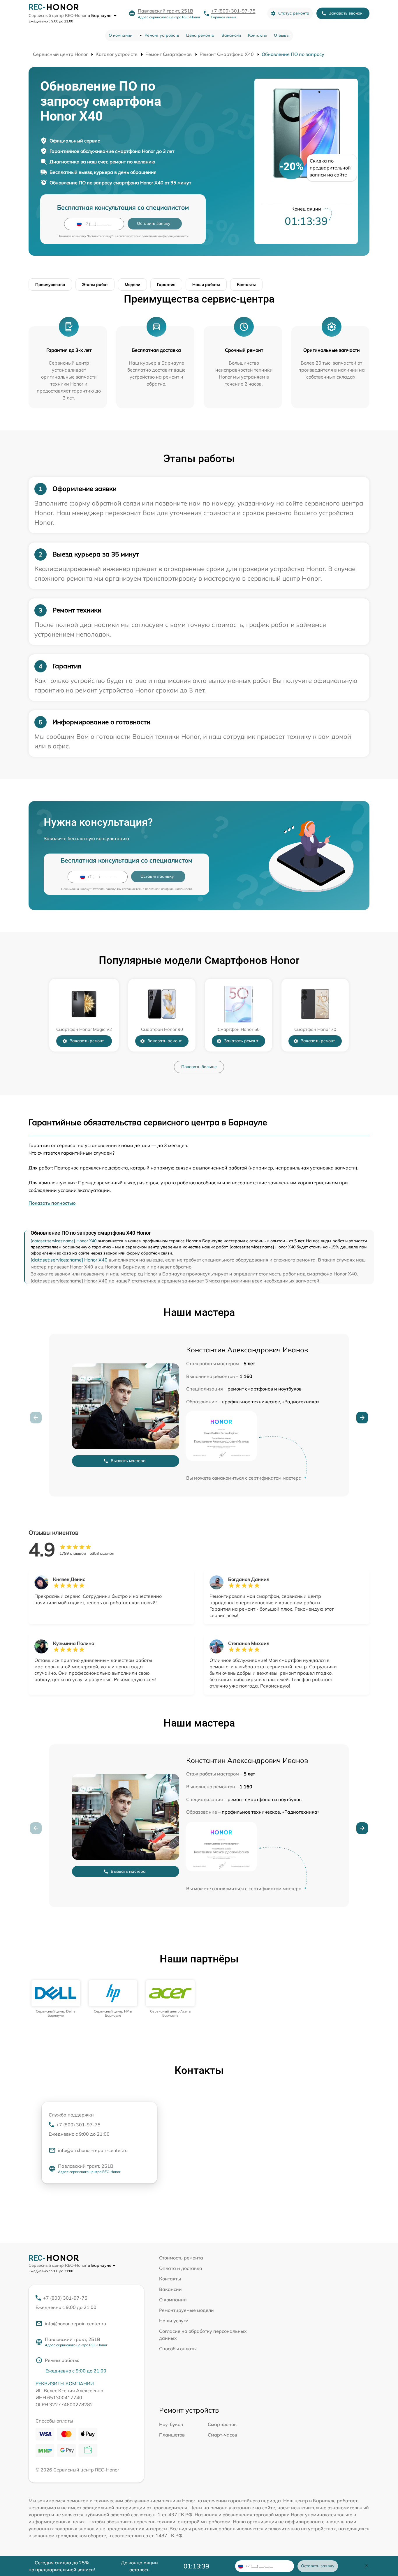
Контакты (257, 35)
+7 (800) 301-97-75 (233, 11)
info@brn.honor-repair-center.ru (93, 2150)
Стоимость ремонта (181, 2258)
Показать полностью (52, 1203)
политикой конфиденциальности (165, 236)
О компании (120, 35)
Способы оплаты (178, 2349)
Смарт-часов (222, 2435)
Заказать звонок (346, 13)
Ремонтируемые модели (186, 2310)
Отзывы (282, 35)
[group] (56, 1999)
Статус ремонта (294, 13)
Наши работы (206, 285)
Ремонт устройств (162, 35)
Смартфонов (222, 2424)
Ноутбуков (171, 2424)
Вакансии (231, 35)
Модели (132, 285)
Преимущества (50, 285)
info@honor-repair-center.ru (75, 2324)
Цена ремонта (200, 35)
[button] (362, 1418)
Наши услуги (174, 2321)
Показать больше (199, 1067)
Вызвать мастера (128, 1461)
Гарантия (166, 285)
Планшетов (172, 2435)
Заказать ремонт (87, 1041)
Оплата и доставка (181, 2268)
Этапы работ (95, 285)
